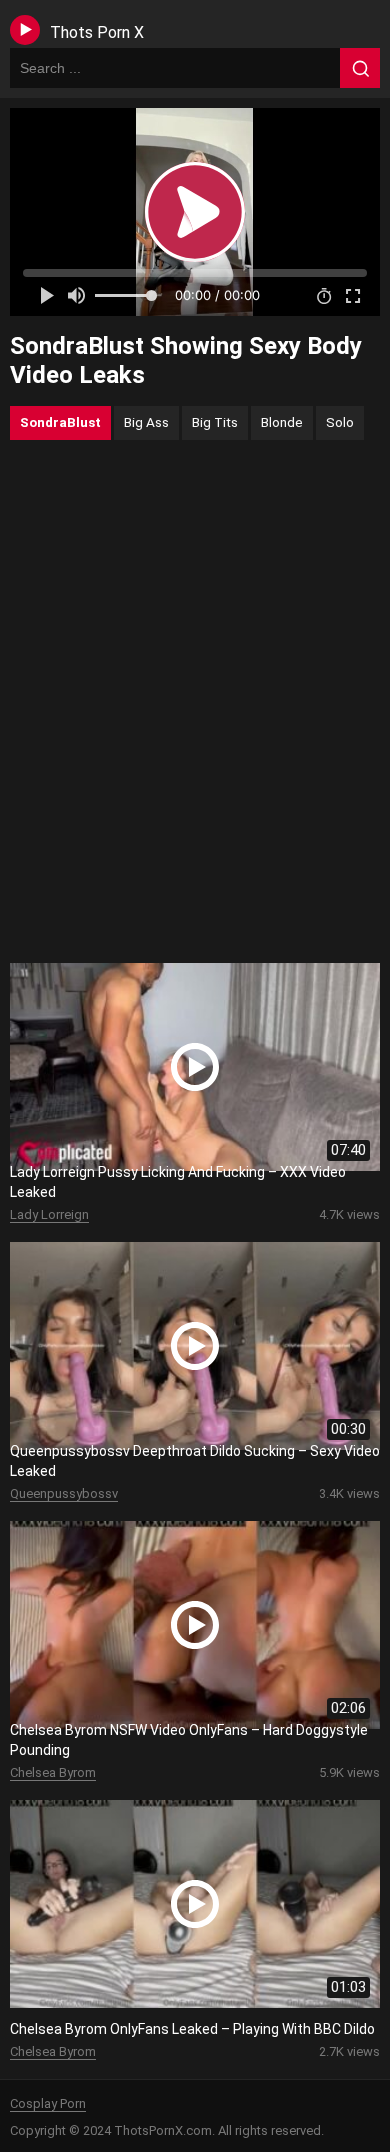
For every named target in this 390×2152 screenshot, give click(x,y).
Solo (340, 422)
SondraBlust (60, 422)
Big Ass (146, 422)
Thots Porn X (97, 32)
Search (360, 68)
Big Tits (215, 422)
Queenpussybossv (64, 1493)
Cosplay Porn (48, 2103)
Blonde (282, 422)
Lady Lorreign (49, 1214)
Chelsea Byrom (53, 1772)
